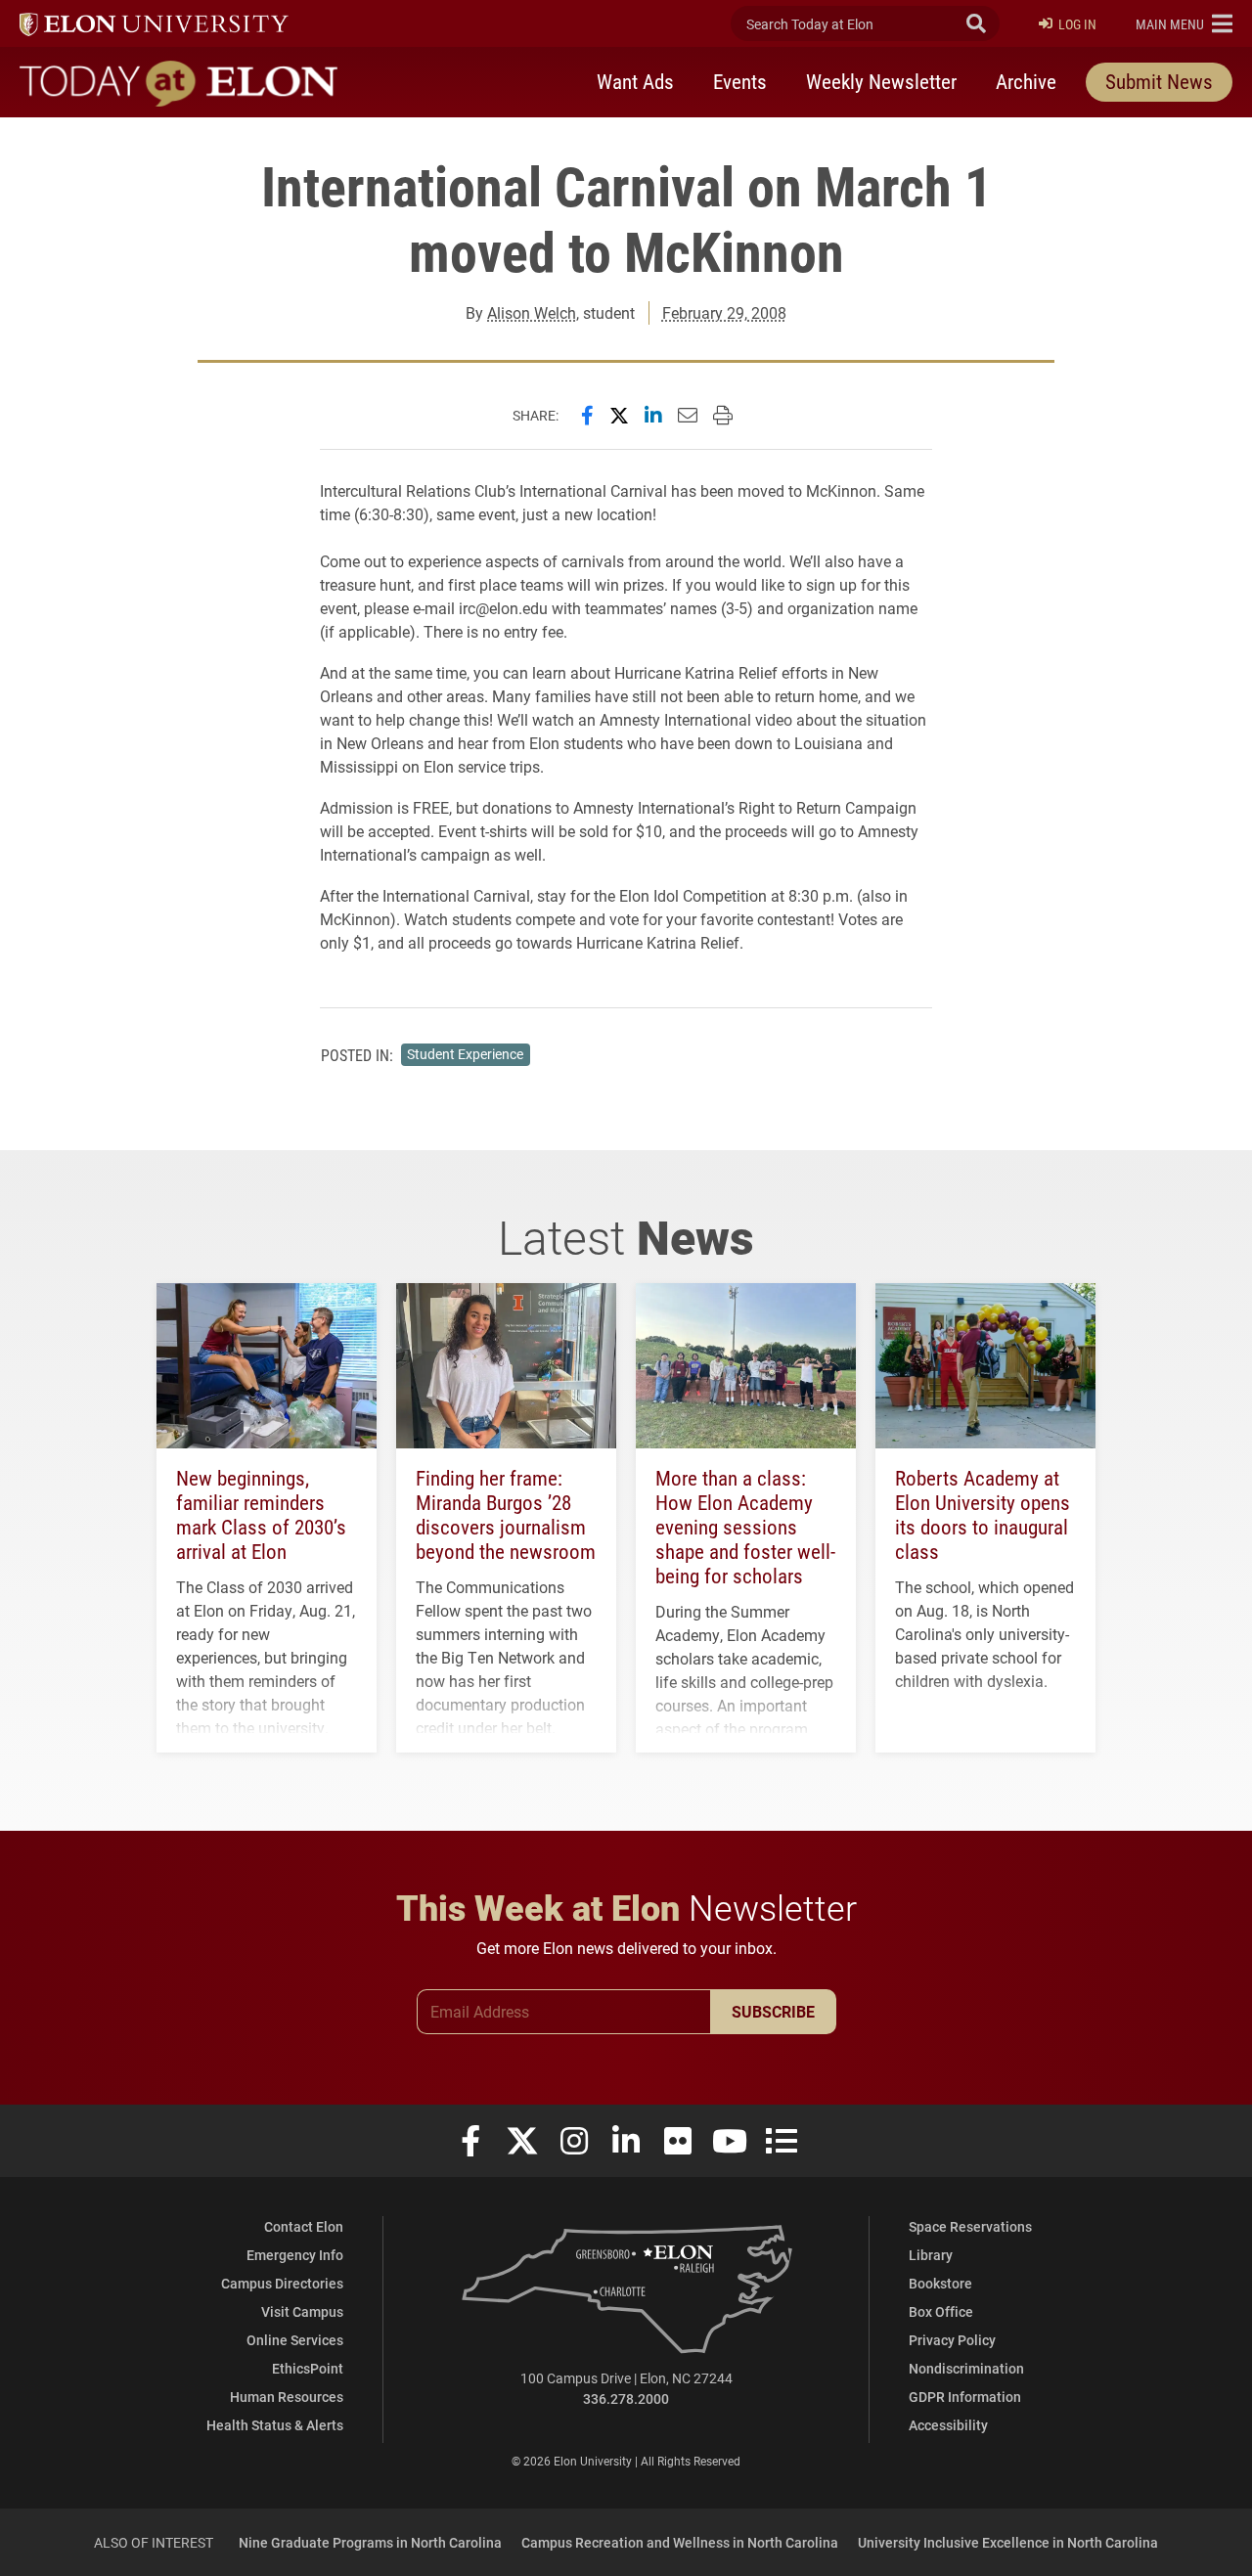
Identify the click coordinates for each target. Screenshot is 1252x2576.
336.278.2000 (626, 2398)
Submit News (1159, 81)
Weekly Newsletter (881, 81)
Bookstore (940, 2283)
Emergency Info (295, 2255)
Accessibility (948, 2425)
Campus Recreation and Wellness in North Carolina (680, 2542)
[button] (1184, 23)
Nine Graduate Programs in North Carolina (370, 2542)
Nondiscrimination (966, 2368)
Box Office (941, 2311)
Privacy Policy (952, 2340)
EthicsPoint (308, 2368)
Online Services (295, 2340)
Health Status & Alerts (275, 2425)
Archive (1026, 81)
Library (931, 2255)
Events (740, 81)
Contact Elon (304, 2226)
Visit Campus (302, 2311)
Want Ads (635, 81)
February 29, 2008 (724, 312)
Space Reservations (970, 2226)
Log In (1077, 24)
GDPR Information (965, 2397)
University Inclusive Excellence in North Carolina (1008, 2542)
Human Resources (287, 2397)
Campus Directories (282, 2283)
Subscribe (773, 2011)
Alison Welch (532, 312)
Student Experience (465, 1054)
